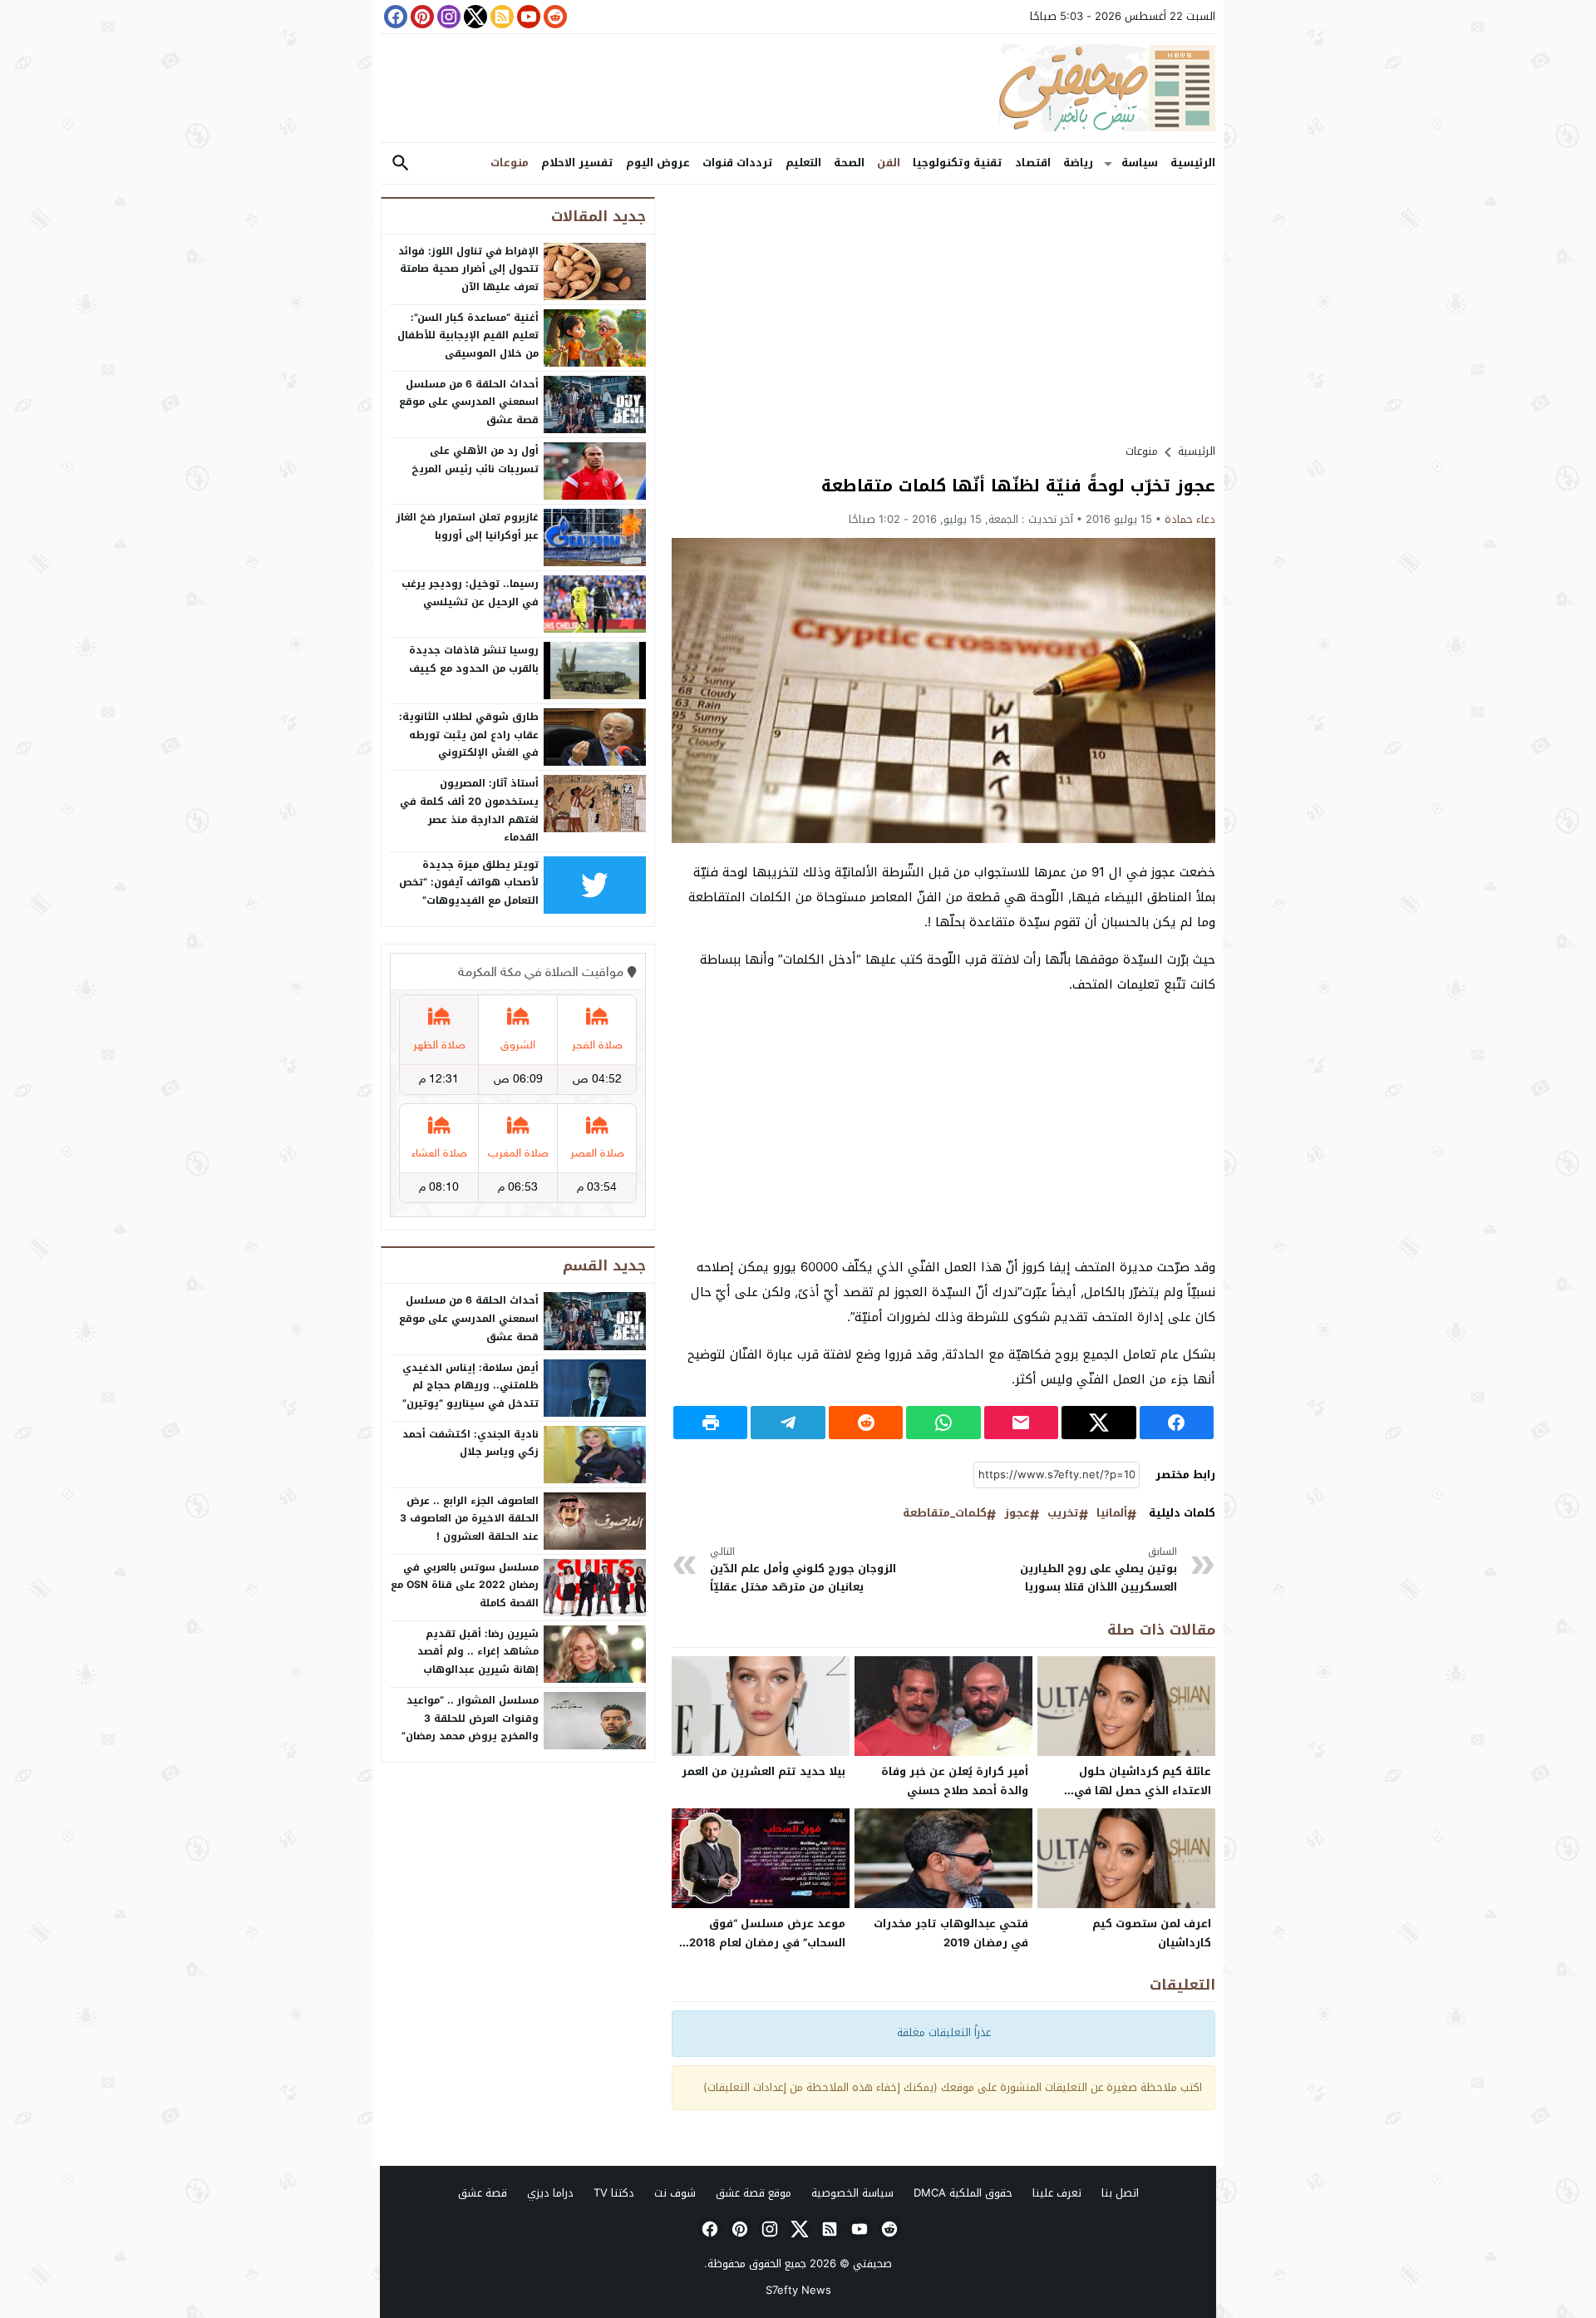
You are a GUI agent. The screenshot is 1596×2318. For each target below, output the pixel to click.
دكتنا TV (614, 2193)
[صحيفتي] (798, 88)
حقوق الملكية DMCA (963, 2193)
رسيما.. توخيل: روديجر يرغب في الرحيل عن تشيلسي (470, 593)
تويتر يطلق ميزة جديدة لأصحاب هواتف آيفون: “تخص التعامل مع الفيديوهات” (469, 883)
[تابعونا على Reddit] (554, 17)
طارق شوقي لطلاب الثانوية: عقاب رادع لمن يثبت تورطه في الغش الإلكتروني (469, 735)
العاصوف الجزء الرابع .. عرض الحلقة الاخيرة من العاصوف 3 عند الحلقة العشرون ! (469, 1519)
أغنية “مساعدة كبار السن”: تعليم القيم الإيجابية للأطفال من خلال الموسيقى (468, 335)
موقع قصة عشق (754, 2193)
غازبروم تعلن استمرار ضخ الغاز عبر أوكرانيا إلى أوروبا (468, 526)
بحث (401, 163)
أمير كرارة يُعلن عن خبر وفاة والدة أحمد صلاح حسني (955, 1781)
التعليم (803, 163)
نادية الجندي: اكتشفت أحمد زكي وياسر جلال (470, 1443)
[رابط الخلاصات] (500, 17)
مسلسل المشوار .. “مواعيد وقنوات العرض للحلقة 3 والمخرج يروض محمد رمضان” (470, 1718)
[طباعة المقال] (710, 1423)
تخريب (1063, 1514)
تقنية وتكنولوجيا (958, 163)
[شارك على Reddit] (866, 1423)
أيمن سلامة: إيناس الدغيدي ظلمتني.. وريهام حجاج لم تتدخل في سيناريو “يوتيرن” (470, 1386)
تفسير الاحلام (577, 163)
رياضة (1078, 163)
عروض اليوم (658, 163)
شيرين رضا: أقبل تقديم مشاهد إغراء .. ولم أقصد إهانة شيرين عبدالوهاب (478, 1652)
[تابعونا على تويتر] (474, 17)
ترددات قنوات (738, 163)
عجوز (1017, 1514)
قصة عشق (483, 2193)
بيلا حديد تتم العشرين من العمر (764, 1771)
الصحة (849, 163)
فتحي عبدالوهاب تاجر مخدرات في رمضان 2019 (951, 1933)
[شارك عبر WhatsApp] (943, 1423)
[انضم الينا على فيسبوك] (394, 17)
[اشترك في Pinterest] (421, 17)
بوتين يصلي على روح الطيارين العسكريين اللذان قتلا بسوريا (1098, 1570)
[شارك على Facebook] (1177, 1423)
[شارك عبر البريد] (1021, 1423)
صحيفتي (872, 2264)
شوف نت (675, 2193)
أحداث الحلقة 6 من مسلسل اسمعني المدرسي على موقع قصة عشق (469, 402)
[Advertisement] (943, 313)
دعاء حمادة (1190, 519)
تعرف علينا (1057, 2193)
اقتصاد (1033, 163)
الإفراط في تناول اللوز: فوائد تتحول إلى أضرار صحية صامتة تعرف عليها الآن (468, 269)
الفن (889, 163)
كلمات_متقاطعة (945, 1514)
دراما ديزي (550, 2193)
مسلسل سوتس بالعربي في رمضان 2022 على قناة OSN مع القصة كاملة (465, 1585)
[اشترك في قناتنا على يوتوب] (527, 17)
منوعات (510, 163)
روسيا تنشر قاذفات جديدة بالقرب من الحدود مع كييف (474, 659)
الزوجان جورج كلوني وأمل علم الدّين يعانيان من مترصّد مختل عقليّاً (803, 1570)
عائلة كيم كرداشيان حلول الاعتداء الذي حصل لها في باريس (1143, 1790)
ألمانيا (1112, 1514)
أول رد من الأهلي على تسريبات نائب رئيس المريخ (475, 460)
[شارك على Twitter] (1098, 1423)
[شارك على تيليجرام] (788, 1423)
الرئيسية (1193, 163)
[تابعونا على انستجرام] (447, 17)
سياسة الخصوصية (852, 2193)
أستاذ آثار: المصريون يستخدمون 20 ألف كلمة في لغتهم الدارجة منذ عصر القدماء (469, 810)
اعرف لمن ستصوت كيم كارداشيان (1152, 1933)
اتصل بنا (1120, 2193)
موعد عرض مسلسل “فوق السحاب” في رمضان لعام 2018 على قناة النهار (767, 1943)
